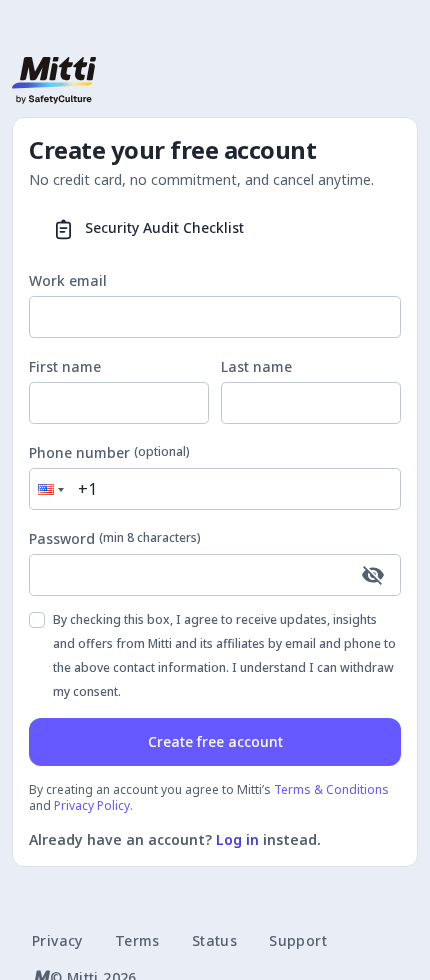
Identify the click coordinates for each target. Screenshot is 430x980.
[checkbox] (37, 620)
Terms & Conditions (331, 789)
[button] (49, 489)
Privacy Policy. (93, 805)
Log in (237, 839)
